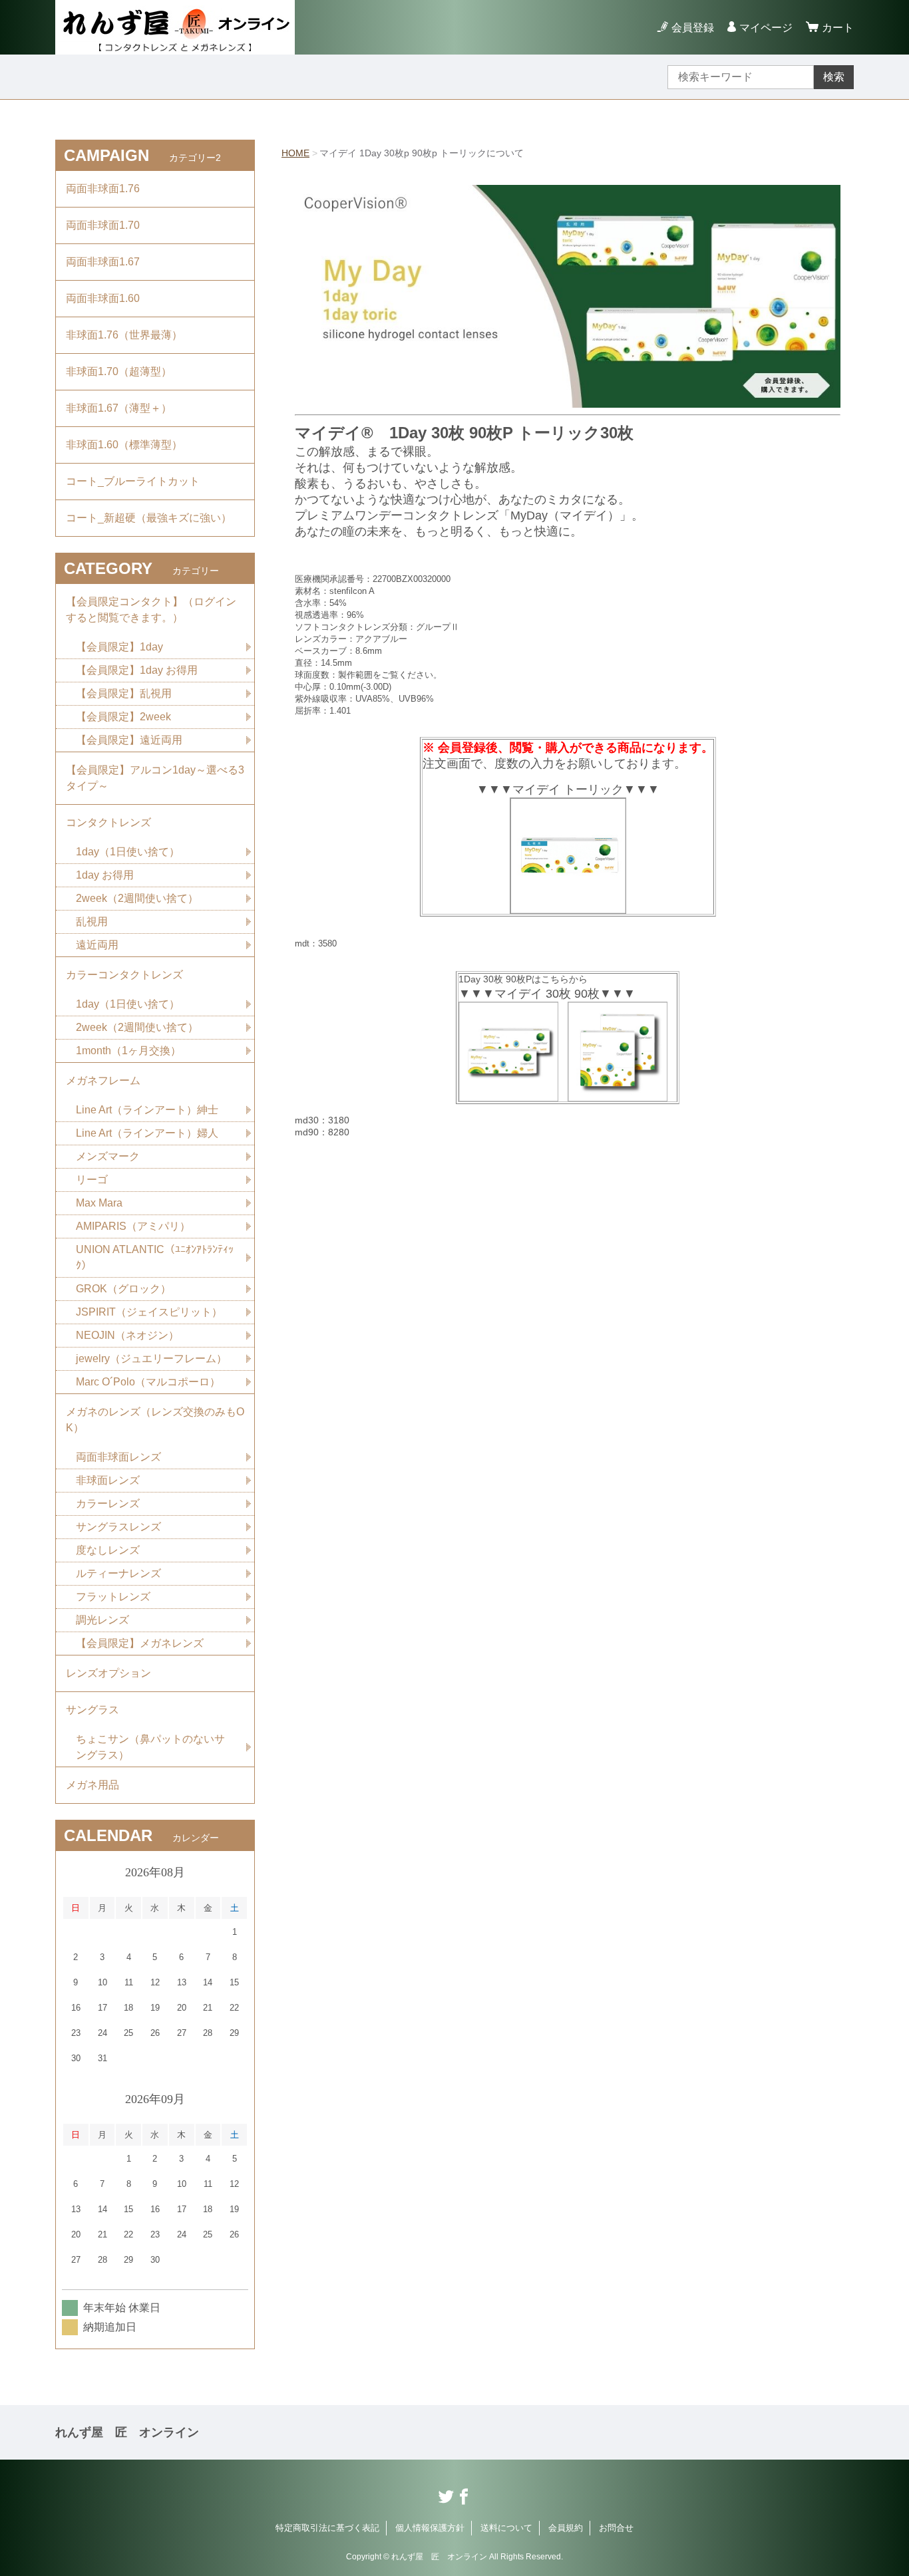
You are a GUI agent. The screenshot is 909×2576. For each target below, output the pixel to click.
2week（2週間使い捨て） (137, 898)
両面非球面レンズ (118, 1457)
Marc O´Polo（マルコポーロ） (148, 1382)
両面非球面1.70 (103, 225)
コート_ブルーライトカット (133, 481)
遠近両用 (97, 945)
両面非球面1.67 (103, 262)
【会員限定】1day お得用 (137, 670)
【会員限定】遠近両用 (129, 740)
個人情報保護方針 (430, 2528)
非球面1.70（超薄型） (119, 371)
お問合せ (616, 2528)
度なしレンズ (108, 1550)
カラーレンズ (108, 1503)
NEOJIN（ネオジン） (127, 1335)
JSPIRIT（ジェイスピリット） (149, 1312)
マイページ (766, 28)
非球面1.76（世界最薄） (124, 335)
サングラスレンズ (118, 1527)
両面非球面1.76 (103, 189)
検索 (834, 77)
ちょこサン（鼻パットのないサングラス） (150, 1747)
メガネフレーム (103, 1080)
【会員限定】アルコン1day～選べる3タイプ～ (155, 778)
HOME (295, 153)
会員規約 (566, 2528)
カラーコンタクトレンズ (124, 975)
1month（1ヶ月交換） (128, 1051)
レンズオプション (108, 1673)
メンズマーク (108, 1156)
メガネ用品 (92, 1785)
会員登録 (693, 28)
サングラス (92, 1710)
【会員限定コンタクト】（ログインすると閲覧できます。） (151, 610)
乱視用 (92, 922)
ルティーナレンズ (118, 1573)
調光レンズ (102, 1620)
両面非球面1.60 (103, 298)
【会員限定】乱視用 (124, 693)
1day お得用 (105, 875)
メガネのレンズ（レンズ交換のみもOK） (155, 1420)
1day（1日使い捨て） (128, 852)
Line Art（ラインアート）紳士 (147, 1110)
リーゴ (92, 1180)
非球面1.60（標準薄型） (124, 445)
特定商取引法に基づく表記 (327, 2528)
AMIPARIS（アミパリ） (133, 1226)
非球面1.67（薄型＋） (119, 408)
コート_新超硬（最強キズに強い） (149, 518)
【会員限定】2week (123, 717)
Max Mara (99, 1203)
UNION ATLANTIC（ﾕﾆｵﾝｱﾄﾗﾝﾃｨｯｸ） (155, 1257)
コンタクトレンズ (108, 822)
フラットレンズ (113, 1597)
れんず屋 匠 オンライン (127, 2432)
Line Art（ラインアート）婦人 (147, 1133)
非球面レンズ (108, 1480)
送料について (506, 2528)
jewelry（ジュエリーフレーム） (151, 1359)
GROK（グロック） (123, 1289)
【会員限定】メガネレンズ (140, 1643)
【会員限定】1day (119, 647)
